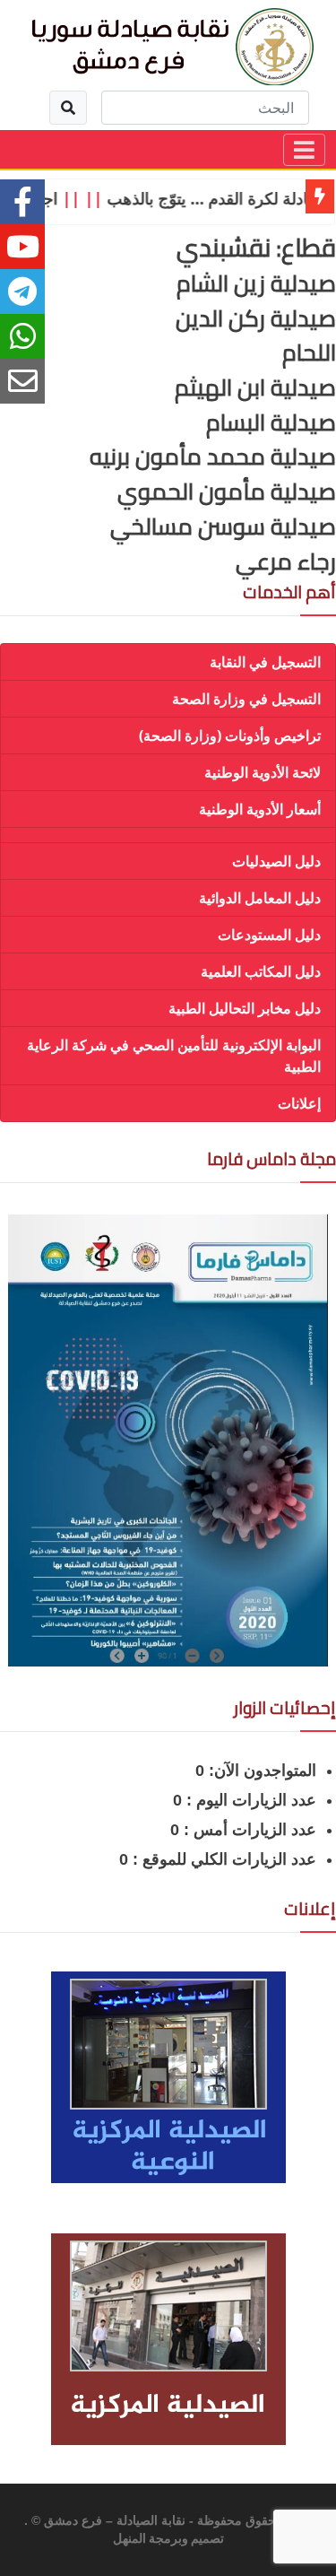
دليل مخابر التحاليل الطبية (245, 1008)
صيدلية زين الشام (256, 283)
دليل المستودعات (269, 935)
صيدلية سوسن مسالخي (223, 527)
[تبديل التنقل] (304, 150)
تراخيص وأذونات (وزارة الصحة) (230, 735)
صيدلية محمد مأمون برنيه (213, 457)
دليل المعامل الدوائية (260, 898)
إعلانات (299, 1103)
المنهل (129, 2539)
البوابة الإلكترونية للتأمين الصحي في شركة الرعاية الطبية (174, 1056)
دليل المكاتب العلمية (261, 971)
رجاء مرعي (286, 561)
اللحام (309, 352)
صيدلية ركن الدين (256, 318)
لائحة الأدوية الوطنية (263, 772)
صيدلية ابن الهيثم (255, 387)
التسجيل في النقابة (265, 662)
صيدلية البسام (271, 422)
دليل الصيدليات (276, 861)
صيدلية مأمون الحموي (227, 492)
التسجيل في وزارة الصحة (246, 699)
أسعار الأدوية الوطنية (260, 809)
